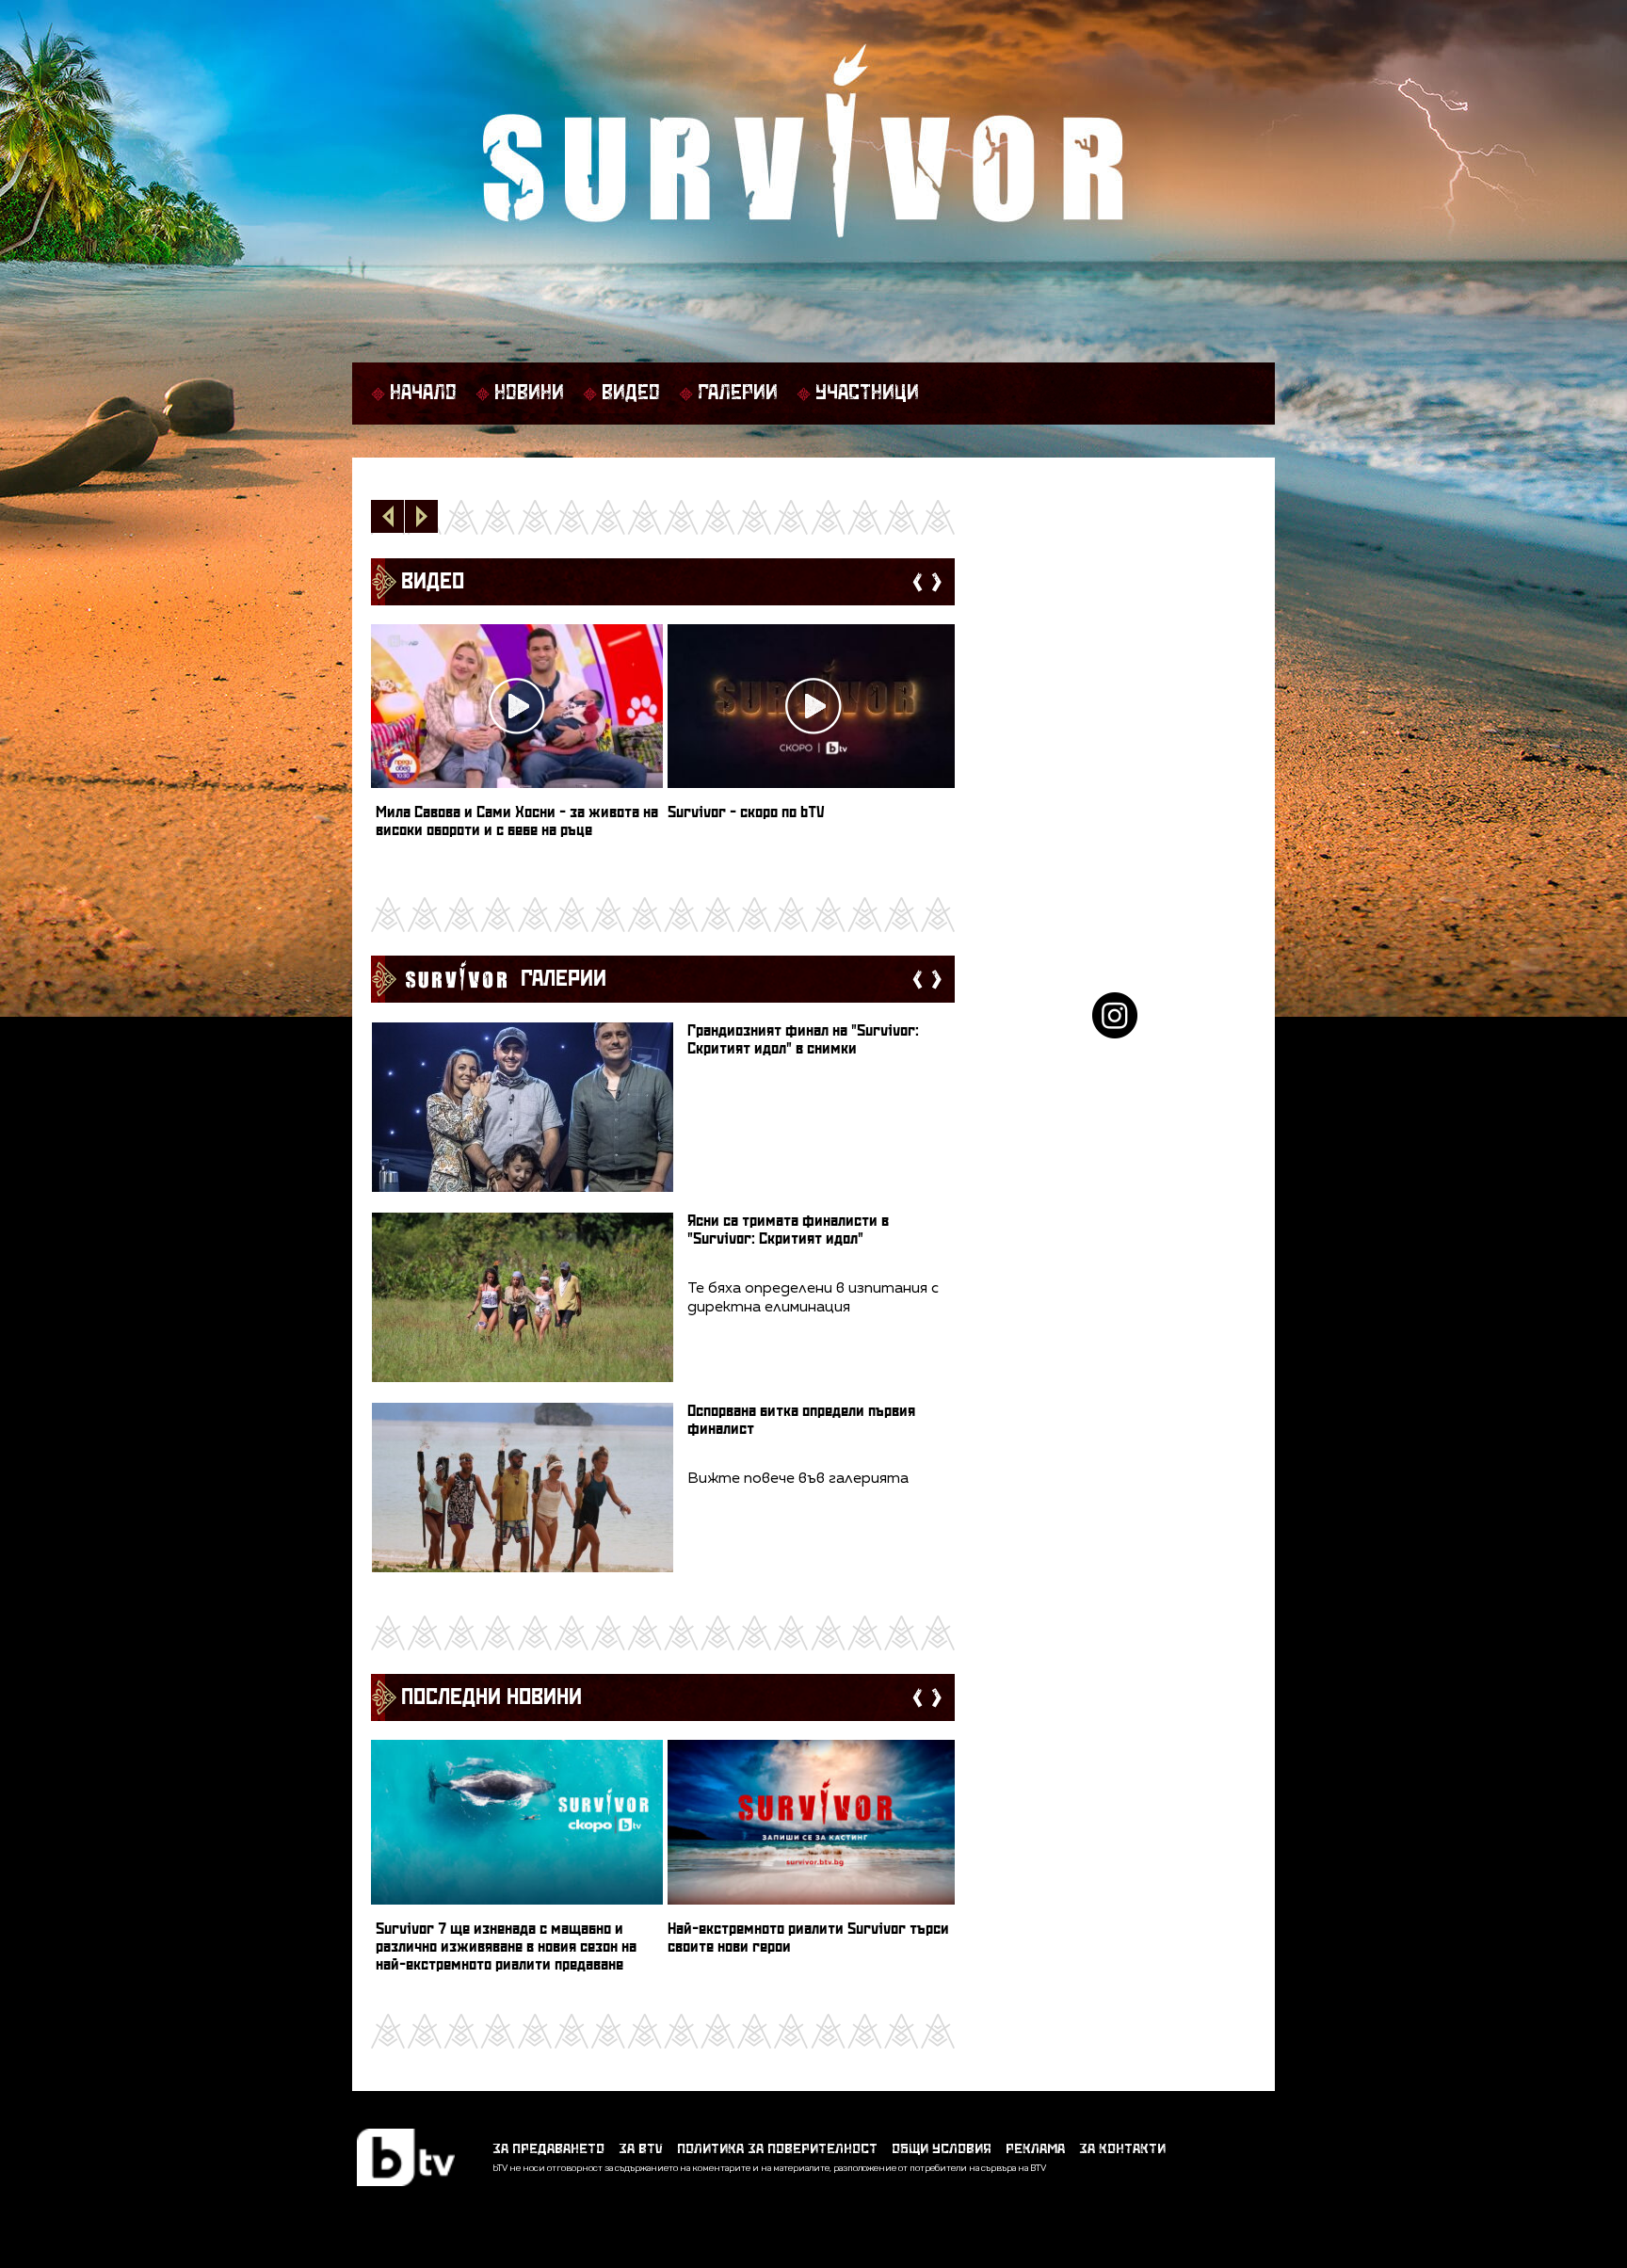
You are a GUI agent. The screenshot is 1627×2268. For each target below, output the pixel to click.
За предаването (548, 2149)
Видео (631, 394)
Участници (867, 394)
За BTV (641, 2149)
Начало (423, 394)
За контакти (1122, 2149)
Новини (529, 394)
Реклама (1035, 2149)
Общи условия (942, 2149)
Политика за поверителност (777, 2149)
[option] (517, 740)
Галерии (738, 394)
